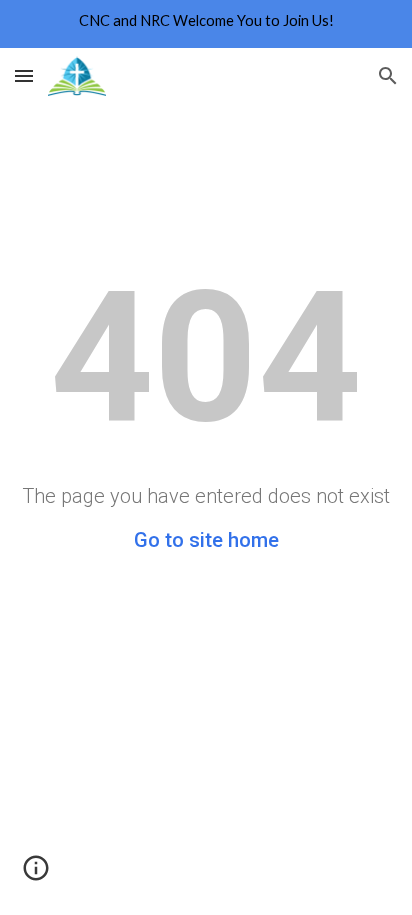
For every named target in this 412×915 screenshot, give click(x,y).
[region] (206, 24)
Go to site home (206, 540)
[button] (24, 75)
